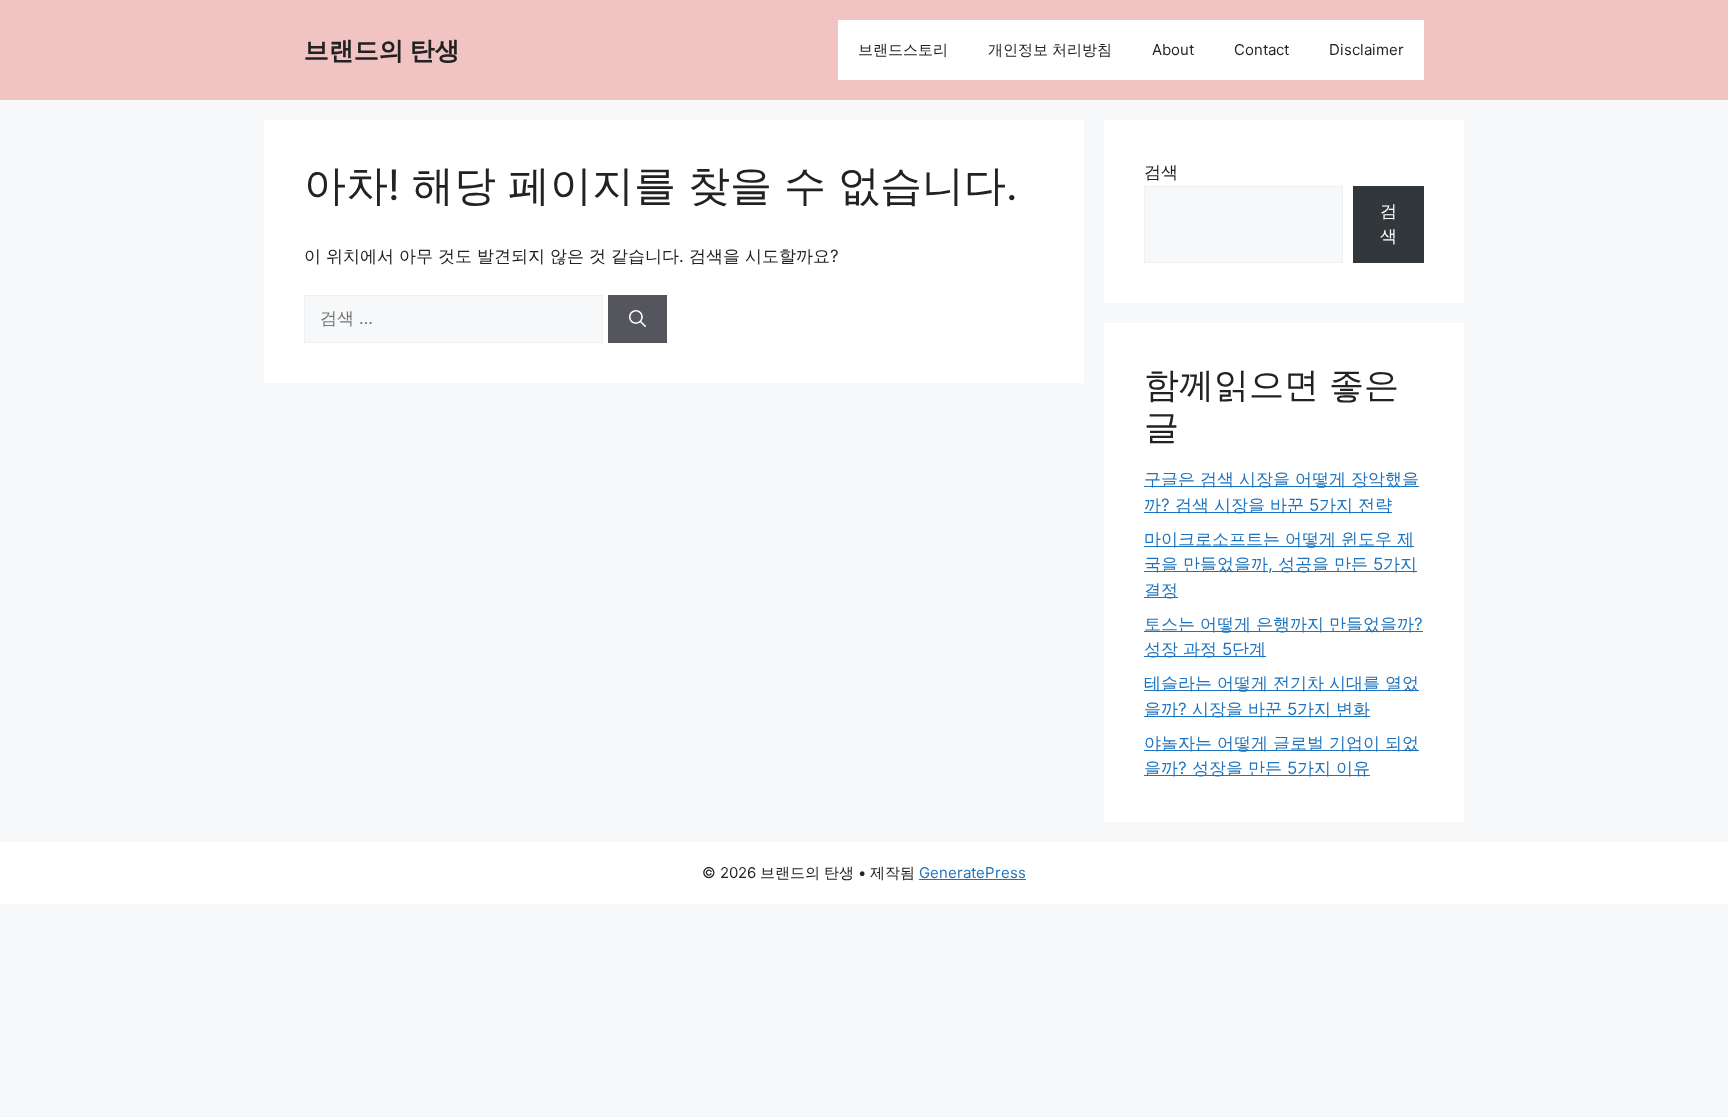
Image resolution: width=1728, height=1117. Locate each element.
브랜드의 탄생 (382, 50)
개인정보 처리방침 (1050, 49)
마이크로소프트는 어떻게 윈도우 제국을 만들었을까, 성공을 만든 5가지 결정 (1280, 564)
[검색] (637, 319)
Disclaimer (1366, 49)
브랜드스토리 (903, 49)
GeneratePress (972, 872)
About (1173, 49)
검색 (1161, 172)
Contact (1261, 49)
